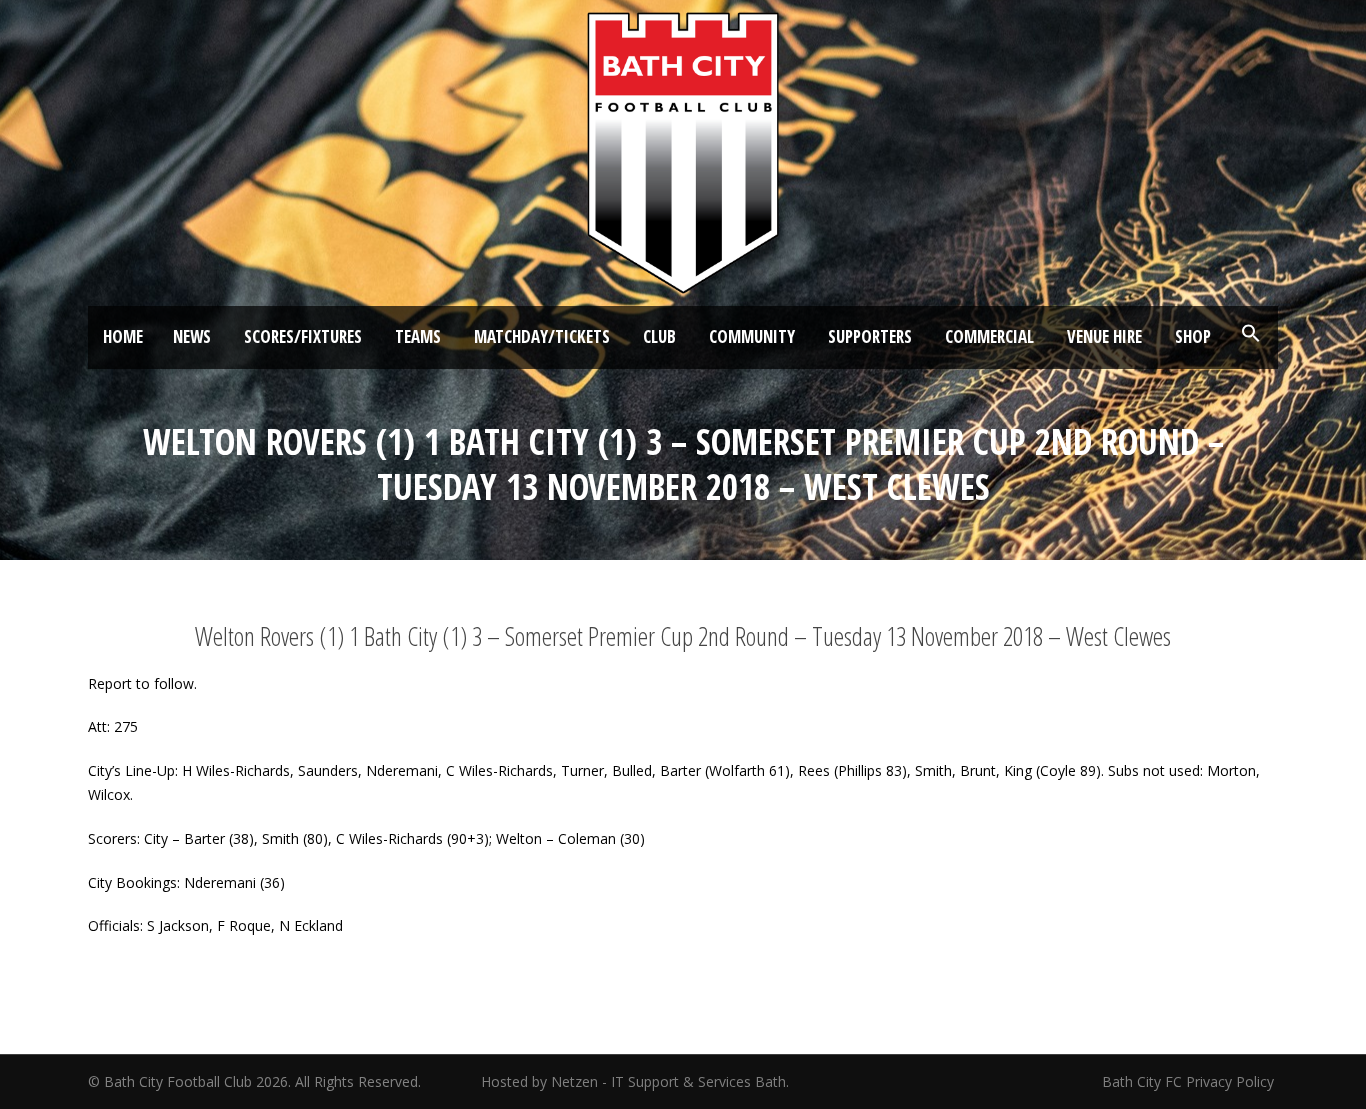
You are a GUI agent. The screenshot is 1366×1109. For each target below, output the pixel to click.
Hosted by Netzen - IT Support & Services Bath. (635, 1081)
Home (123, 336)
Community (752, 336)
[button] (1251, 334)
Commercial (989, 336)
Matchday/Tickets (542, 336)
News (192, 336)
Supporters (870, 336)
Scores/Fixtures (303, 336)
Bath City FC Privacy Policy (1190, 1081)
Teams (418, 336)
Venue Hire (1104, 336)
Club (659, 336)
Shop (1193, 336)
